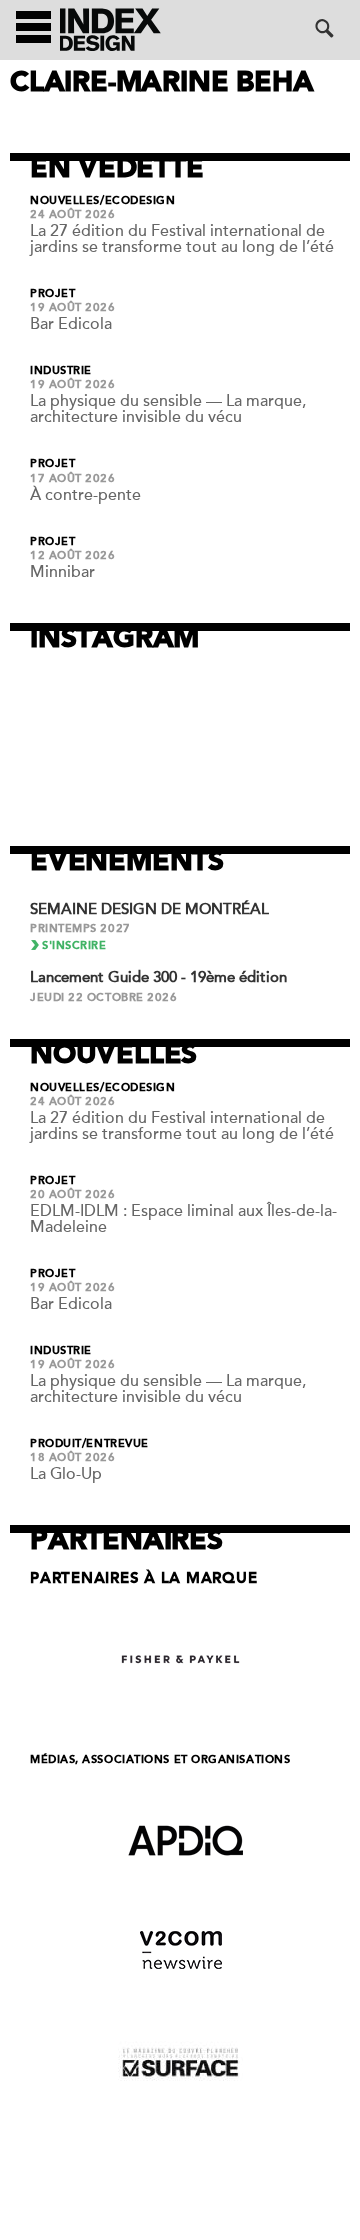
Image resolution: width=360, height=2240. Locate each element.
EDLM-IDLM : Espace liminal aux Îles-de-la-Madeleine (183, 1219)
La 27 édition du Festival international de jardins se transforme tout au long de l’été (182, 239)
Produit (56, 1444)
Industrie (61, 371)
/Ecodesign (138, 201)
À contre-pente (85, 495)
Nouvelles (65, 201)
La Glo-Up (66, 1474)
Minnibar (62, 572)
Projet (52, 294)
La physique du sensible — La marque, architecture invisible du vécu (168, 409)
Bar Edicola (71, 324)
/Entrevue (115, 1444)
